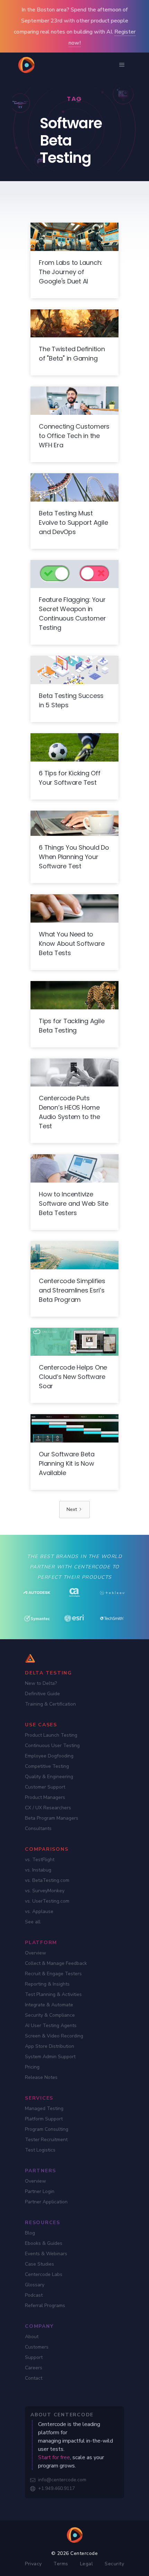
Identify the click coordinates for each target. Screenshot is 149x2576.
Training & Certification (50, 1704)
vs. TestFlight (40, 1860)
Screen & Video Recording (54, 2036)
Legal (87, 2564)
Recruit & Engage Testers (53, 1974)
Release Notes (41, 2077)
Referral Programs (45, 2306)
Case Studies (40, 2264)
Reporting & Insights (47, 1984)
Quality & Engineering (49, 1777)
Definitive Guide (42, 1694)
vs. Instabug (38, 1870)
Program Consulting (47, 2129)
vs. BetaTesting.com (47, 1880)
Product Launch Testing (51, 1735)
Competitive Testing (47, 1766)
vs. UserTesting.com (47, 1901)
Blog (30, 2233)
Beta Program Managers (52, 1818)
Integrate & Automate (49, 2005)
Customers (37, 2347)
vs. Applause (39, 1911)
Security (114, 2564)
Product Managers (45, 1797)
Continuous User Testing (52, 1746)
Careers (34, 2368)
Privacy (33, 2564)
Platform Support (44, 2119)
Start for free (54, 2457)
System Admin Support (50, 2057)
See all (33, 1922)
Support (34, 2357)
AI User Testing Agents (51, 2026)
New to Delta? (41, 1683)
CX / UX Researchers (48, 1808)
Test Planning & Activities (53, 1994)
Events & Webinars (46, 2254)
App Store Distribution (50, 2046)
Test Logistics (40, 2150)
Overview (36, 1953)
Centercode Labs (44, 2274)
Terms (61, 2564)
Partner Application (46, 2202)
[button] (122, 65)
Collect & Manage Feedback (56, 1963)
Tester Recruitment (46, 2140)
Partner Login (40, 2191)
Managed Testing (44, 2108)
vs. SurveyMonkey (45, 1891)
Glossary (35, 2285)
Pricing (32, 2067)
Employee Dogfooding (49, 1756)
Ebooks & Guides (44, 2243)
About (32, 2337)
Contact (34, 2378)
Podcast (34, 2295)
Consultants (38, 1828)
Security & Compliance (50, 2015)
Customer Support (45, 1787)
